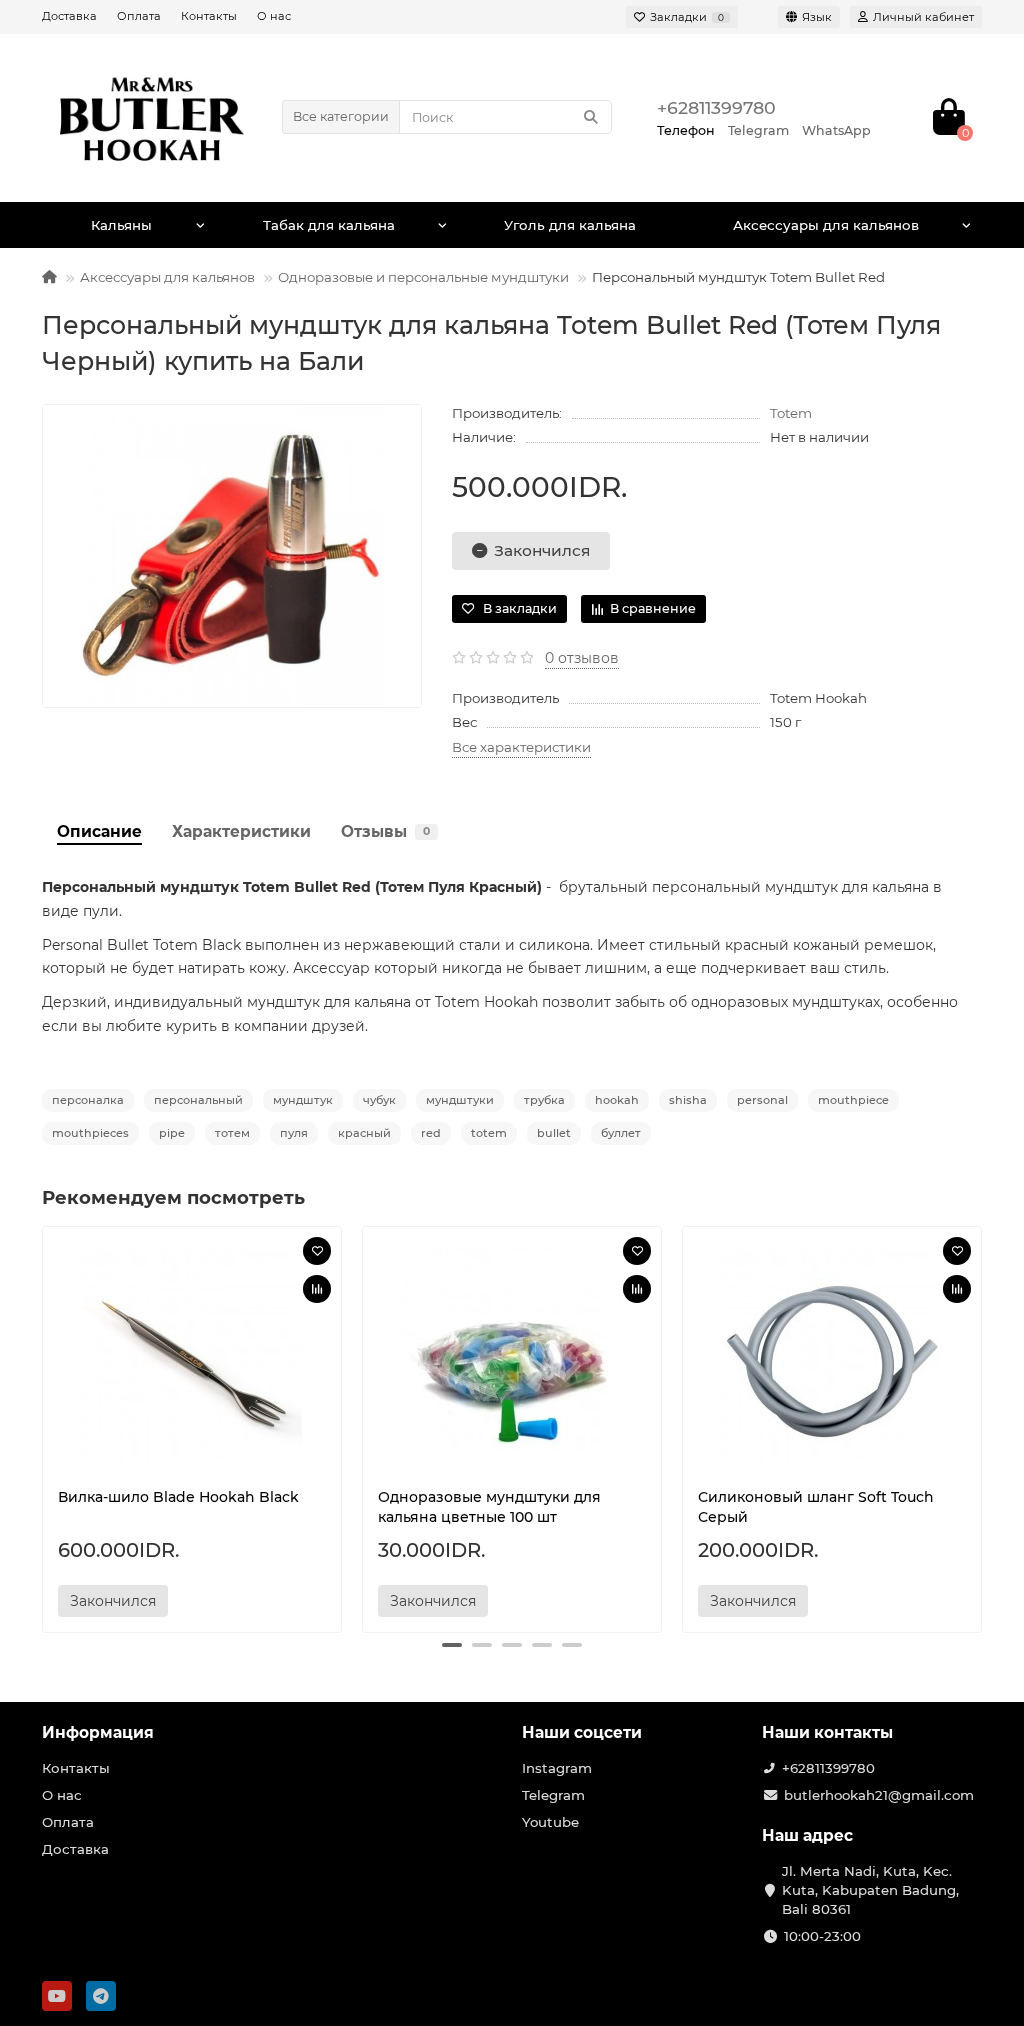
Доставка (69, 16)
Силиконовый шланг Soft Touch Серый (816, 1507)
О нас (274, 16)
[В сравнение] (317, 1289)
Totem (791, 413)
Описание (99, 831)
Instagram (557, 1768)
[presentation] (44, 1426)
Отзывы (385, 831)
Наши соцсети (582, 1732)
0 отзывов (582, 658)
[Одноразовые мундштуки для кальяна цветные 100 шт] (512, 1357)
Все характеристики (521, 747)
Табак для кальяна (329, 225)
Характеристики (241, 831)
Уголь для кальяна (570, 225)
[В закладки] (317, 1251)
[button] (452, 1645)
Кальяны (121, 225)
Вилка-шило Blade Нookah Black (178, 1497)
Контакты (209, 16)
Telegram (553, 1795)
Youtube (550, 1822)
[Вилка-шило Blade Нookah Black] (192, 1357)
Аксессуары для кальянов (826, 225)
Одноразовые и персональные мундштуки (423, 277)
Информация (98, 1732)
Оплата (139, 16)
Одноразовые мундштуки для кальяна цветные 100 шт (489, 1507)
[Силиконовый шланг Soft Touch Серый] (832, 1357)
